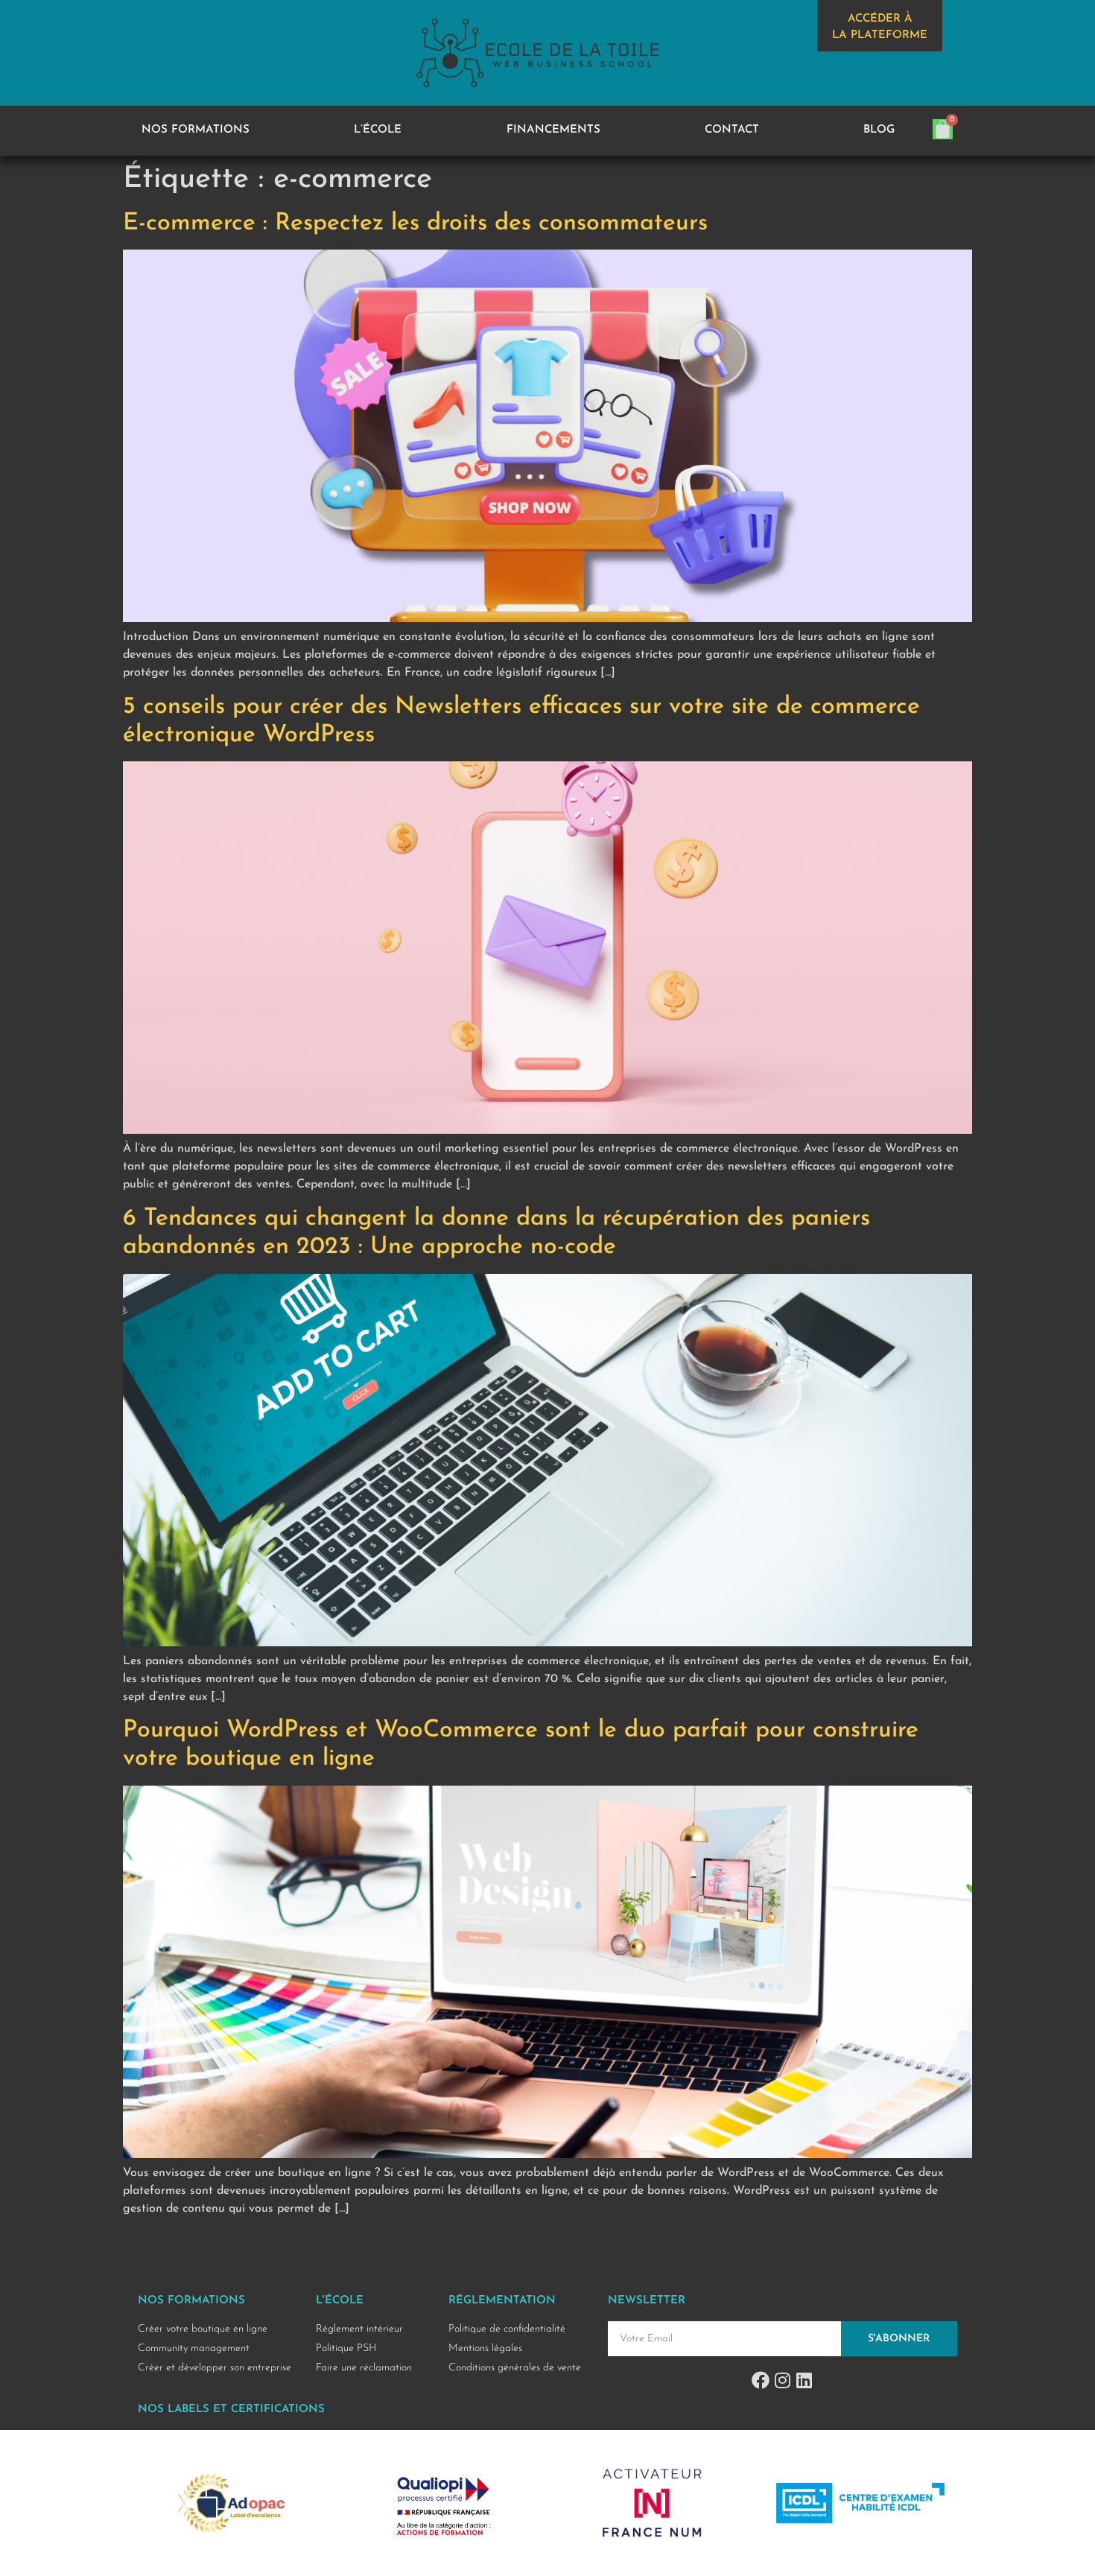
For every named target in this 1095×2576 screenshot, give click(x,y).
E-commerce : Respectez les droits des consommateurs (415, 223)
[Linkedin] (804, 2380)
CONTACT (732, 130)
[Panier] (943, 129)
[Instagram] (782, 2380)
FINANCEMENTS (553, 130)
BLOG (879, 130)
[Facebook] (761, 2380)
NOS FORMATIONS (196, 130)
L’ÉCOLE (378, 130)
